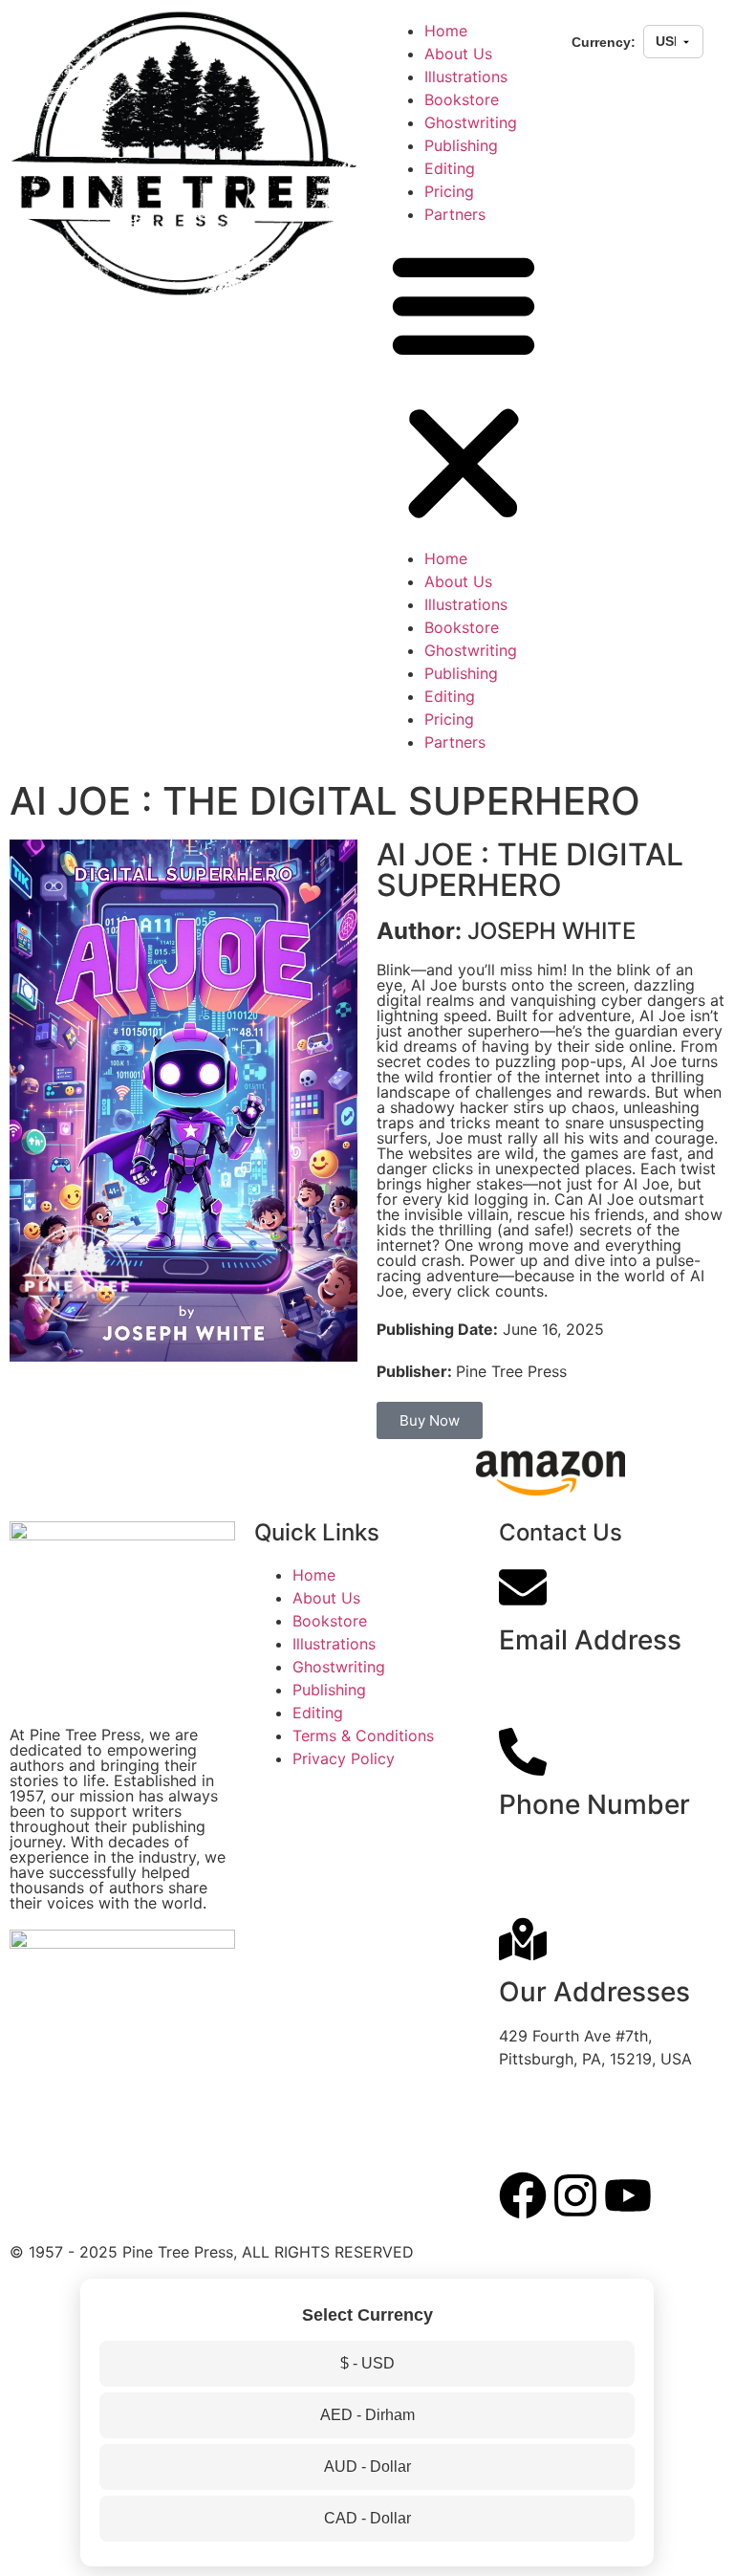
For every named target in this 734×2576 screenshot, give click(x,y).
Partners (455, 214)
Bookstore (462, 99)
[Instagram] (575, 2195)
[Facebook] (523, 2195)
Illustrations (466, 76)
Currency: (604, 42)
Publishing (461, 145)
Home (446, 31)
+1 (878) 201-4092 (567, 1848)
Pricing (449, 191)
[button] (464, 386)
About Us (458, 54)
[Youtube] (628, 2195)
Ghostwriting (471, 122)
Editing (450, 168)
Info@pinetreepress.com (587, 1684)
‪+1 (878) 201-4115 (564, 1871)
